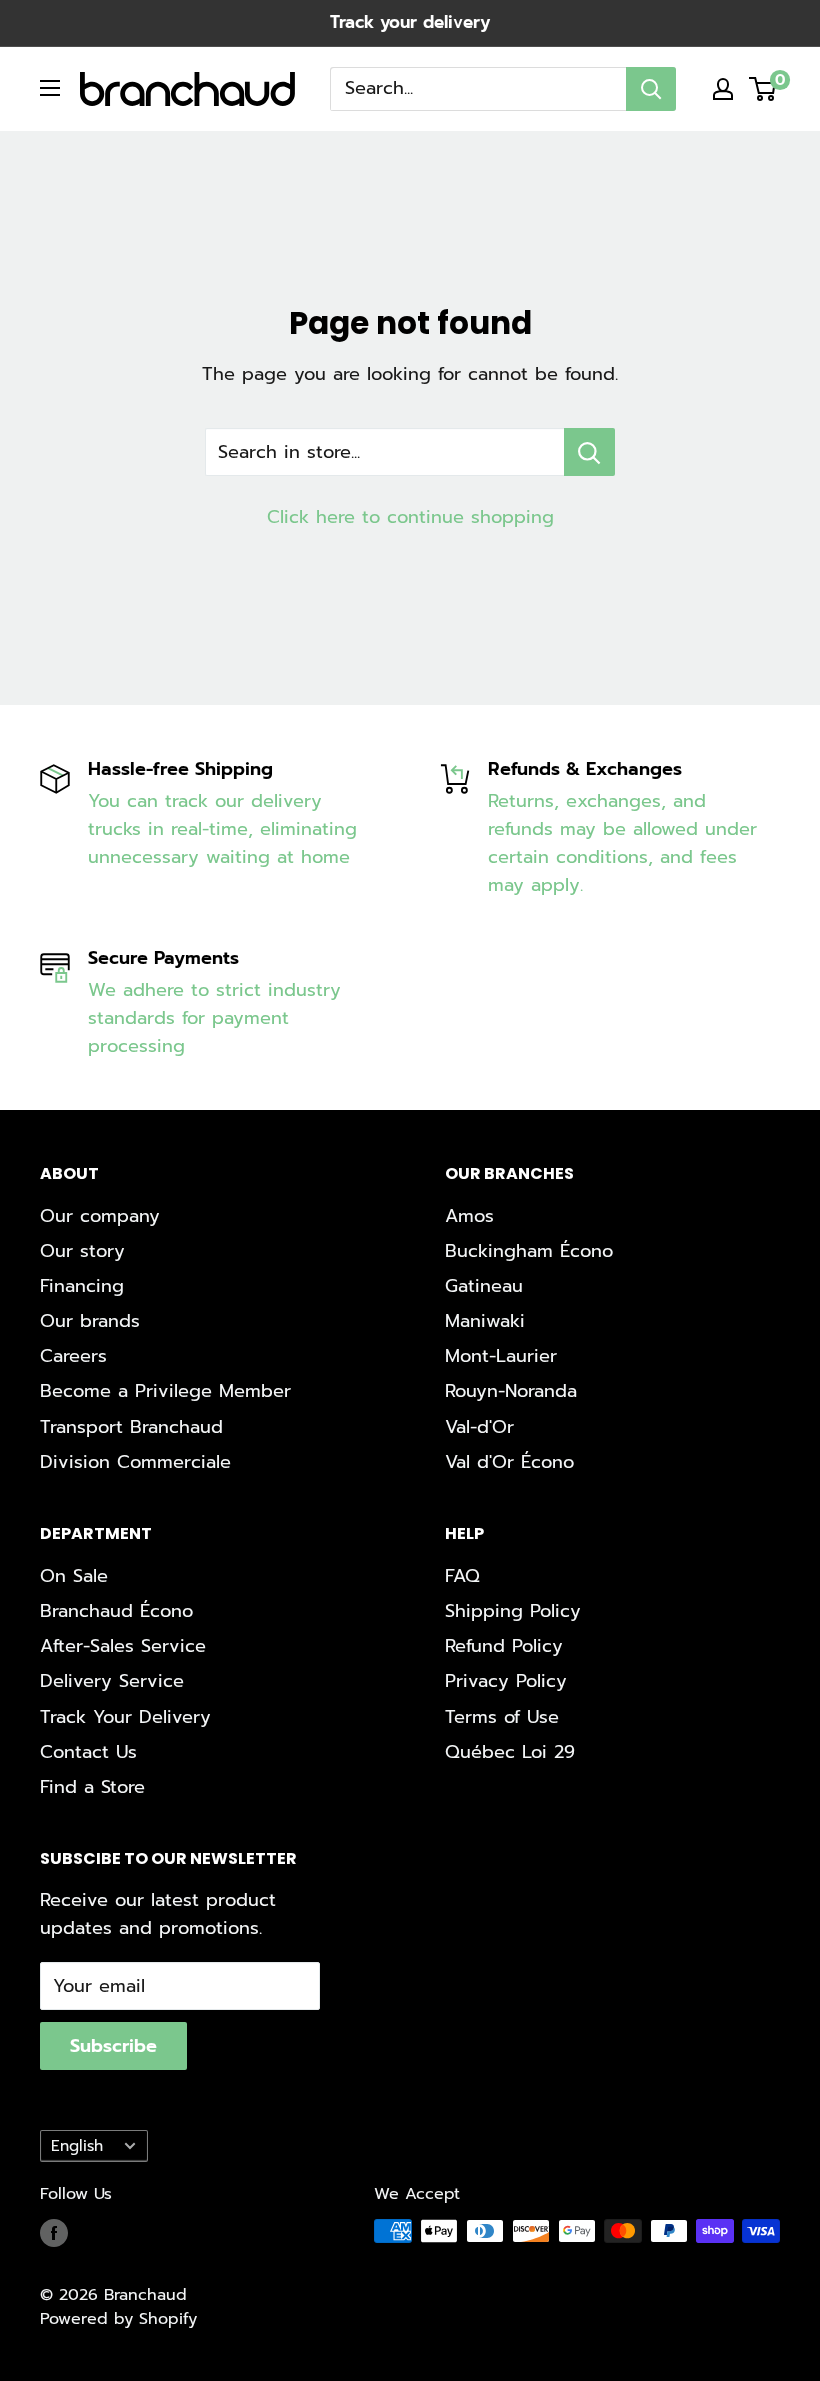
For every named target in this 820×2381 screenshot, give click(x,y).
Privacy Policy (506, 1681)
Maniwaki (485, 1321)
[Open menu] (50, 88)
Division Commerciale (135, 1462)
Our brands (90, 1321)
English (77, 2145)
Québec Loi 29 (510, 1752)
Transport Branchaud (131, 1427)
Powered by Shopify (118, 2319)
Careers (73, 1356)
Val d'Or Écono (509, 1462)
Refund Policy (504, 1646)
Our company (100, 1216)
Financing (82, 1286)
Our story (82, 1251)
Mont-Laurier (501, 1356)
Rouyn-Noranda (511, 1391)
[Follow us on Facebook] (54, 2234)
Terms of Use (502, 1717)
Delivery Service (112, 1681)
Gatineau (484, 1286)
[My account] (723, 89)
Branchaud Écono (116, 1611)
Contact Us (88, 1752)
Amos (469, 1216)
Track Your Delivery (125, 1717)
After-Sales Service (123, 1646)
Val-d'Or (479, 1427)
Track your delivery (410, 22)
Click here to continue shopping (410, 517)
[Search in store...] (589, 452)
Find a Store (92, 1787)
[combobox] (478, 89)
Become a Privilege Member (165, 1391)
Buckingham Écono (529, 1251)
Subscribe (113, 2046)
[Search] (651, 89)
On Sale (74, 1576)
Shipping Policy (513, 1611)
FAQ (462, 1576)
